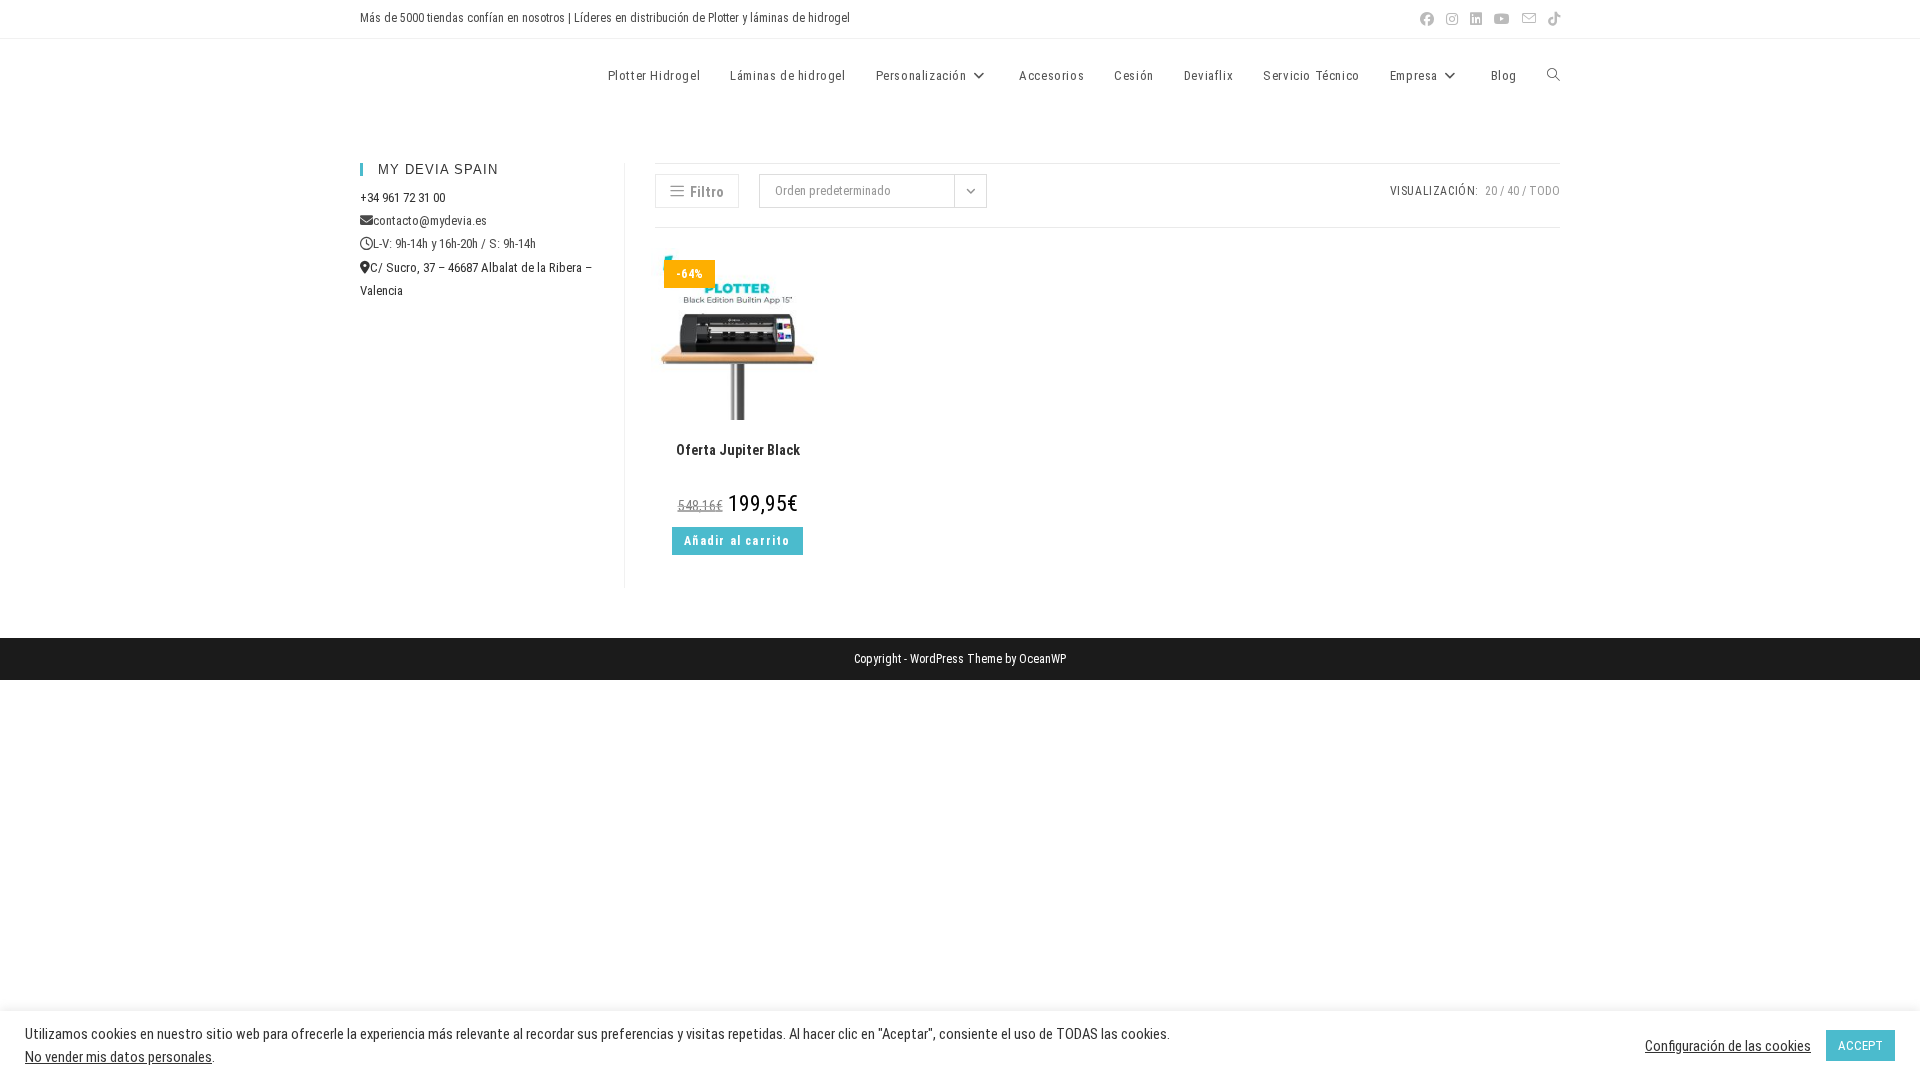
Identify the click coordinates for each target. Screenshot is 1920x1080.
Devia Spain (415, 75)
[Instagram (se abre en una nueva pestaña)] (1452, 19)
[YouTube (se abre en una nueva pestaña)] (1502, 19)
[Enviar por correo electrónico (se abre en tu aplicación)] (1529, 19)
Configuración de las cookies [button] (1728, 1046)
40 (1513, 191)
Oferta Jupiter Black (738, 450)
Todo (1544, 191)
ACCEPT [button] (1860, 1045)
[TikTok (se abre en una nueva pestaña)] (1551, 19)
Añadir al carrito (737, 541)
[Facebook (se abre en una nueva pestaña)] (1427, 19)
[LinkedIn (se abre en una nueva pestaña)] (1476, 19)
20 (1491, 191)
